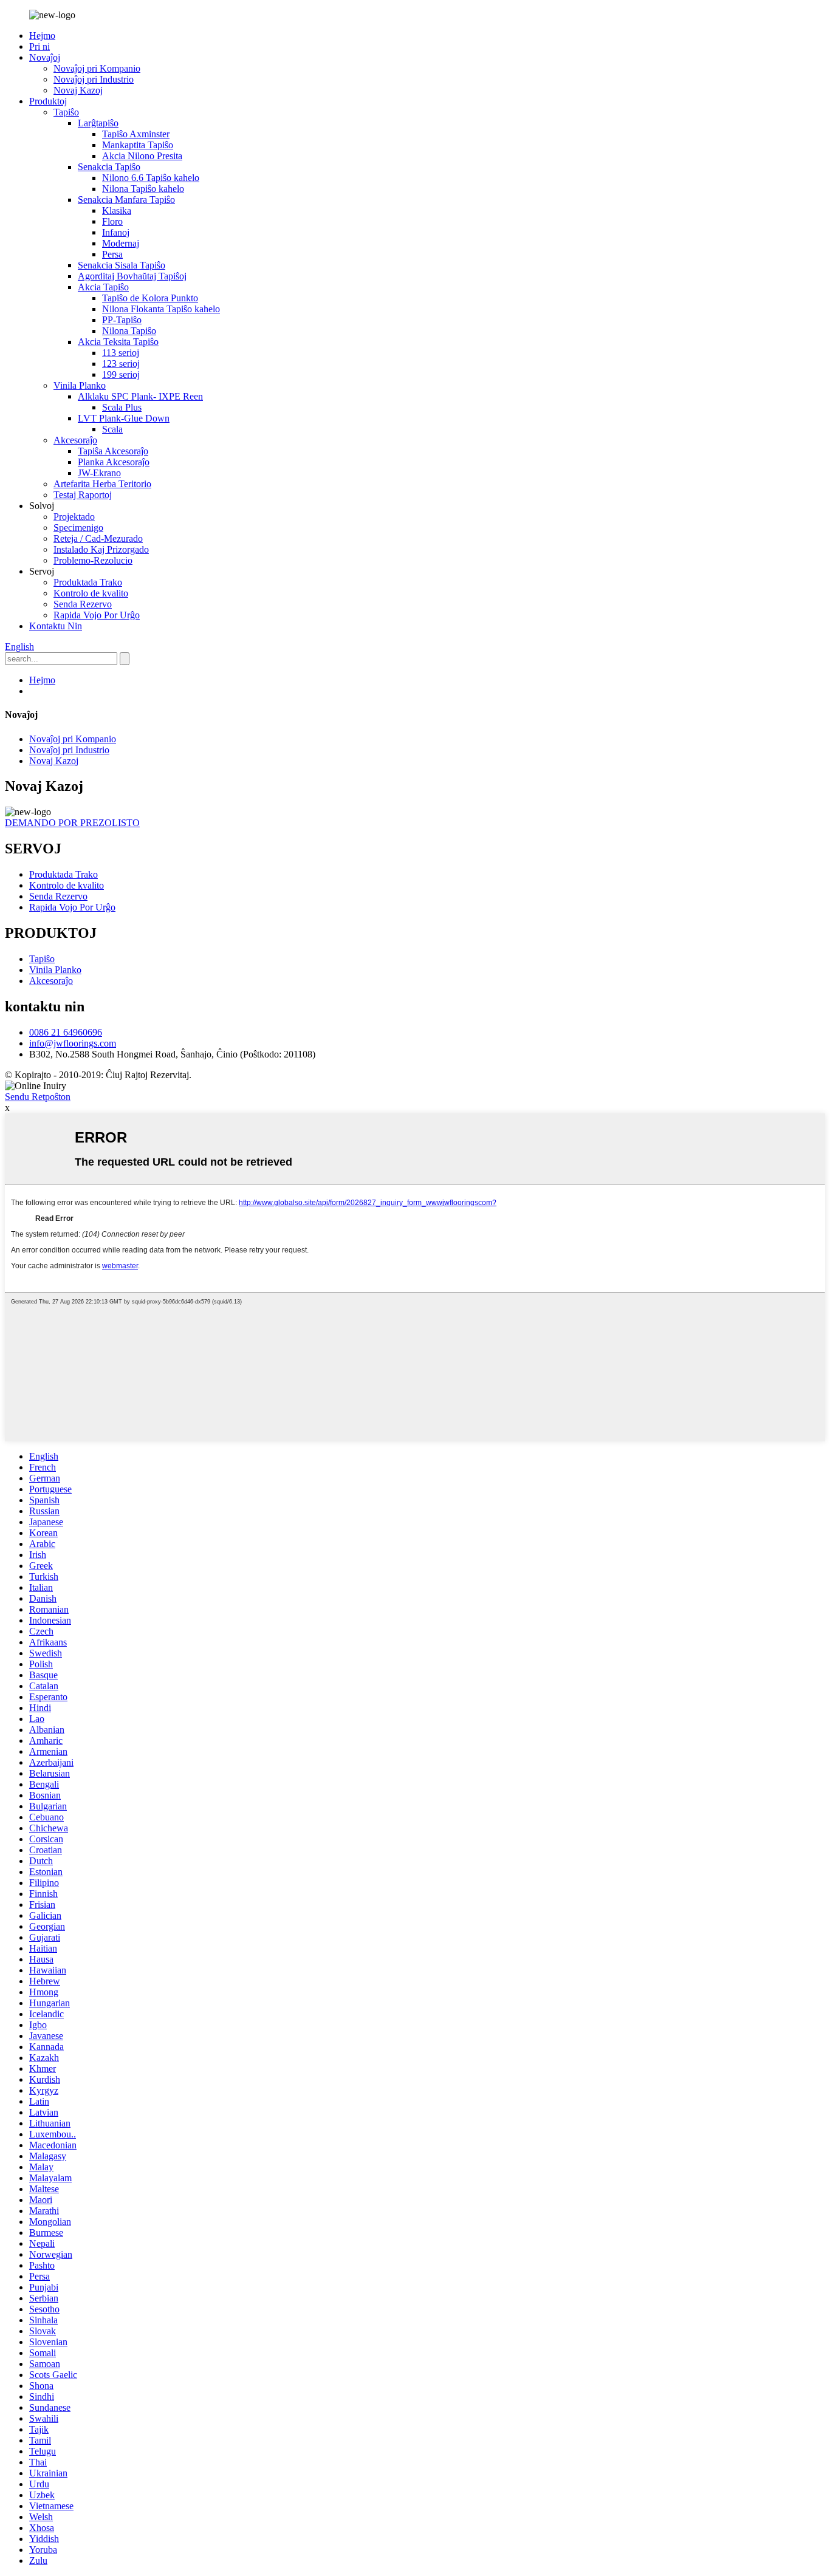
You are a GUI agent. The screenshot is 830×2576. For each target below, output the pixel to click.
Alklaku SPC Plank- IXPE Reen (140, 396)
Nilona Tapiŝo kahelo (143, 189)
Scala (112, 429)
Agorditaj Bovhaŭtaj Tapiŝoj (132, 276)
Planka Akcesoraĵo (114, 462)
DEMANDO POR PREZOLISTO (72, 823)
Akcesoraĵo (75, 440)
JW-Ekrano (99, 473)
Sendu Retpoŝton (38, 1097)
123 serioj (121, 364)
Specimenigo (78, 528)
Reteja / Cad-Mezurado (98, 538)
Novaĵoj (45, 57)
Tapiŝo (66, 112)
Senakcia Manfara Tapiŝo (126, 200)
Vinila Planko (80, 385)
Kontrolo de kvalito (91, 593)
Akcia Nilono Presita (142, 156)
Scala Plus (122, 407)
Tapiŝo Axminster (136, 134)
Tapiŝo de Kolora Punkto (150, 298)
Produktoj (48, 101)
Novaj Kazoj (78, 90)
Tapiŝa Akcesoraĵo (113, 451)
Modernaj (121, 243)
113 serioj (121, 353)
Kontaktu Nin (56, 626)
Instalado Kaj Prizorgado (101, 549)
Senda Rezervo (83, 604)
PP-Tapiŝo (122, 320)
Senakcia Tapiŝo (109, 167)
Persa (112, 254)
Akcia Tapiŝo (103, 287)
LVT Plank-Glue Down (124, 418)
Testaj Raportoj (83, 495)
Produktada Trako (88, 582)
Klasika (117, 210)
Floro (112, 221)
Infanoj (116, 232)
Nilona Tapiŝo (129, 331)
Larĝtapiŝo (98, 123)
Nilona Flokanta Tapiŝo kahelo (161, 309)
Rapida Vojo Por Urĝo (97, 615)
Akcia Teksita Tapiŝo (118, 342)
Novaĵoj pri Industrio (94, 79)
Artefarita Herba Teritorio (102, 484)
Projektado (74, 517)
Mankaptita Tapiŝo (138, 145)
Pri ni (39, 46)
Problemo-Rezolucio (93, 560)
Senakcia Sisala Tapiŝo (122, 265)
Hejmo (42, 36)
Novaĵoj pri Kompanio (97, 68)
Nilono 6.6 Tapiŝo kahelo (151, 178)
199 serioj (121, 374)
